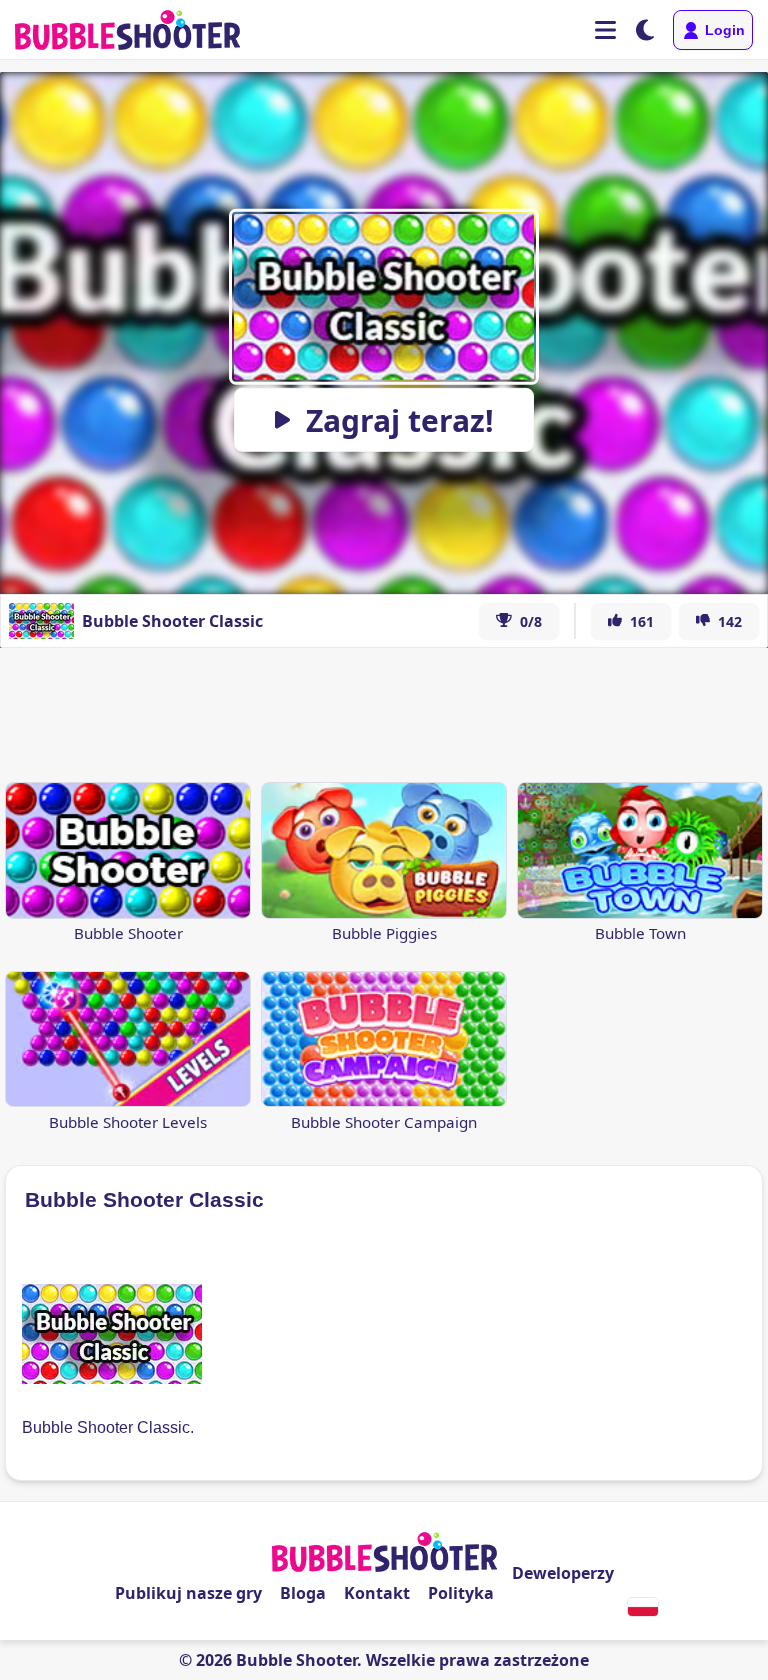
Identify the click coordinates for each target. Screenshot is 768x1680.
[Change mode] (645, 30)
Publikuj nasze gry (188, 1593)
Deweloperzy (563, 1573)
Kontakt (377, 1593)
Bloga (303, 1593)
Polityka (461, 1593)
